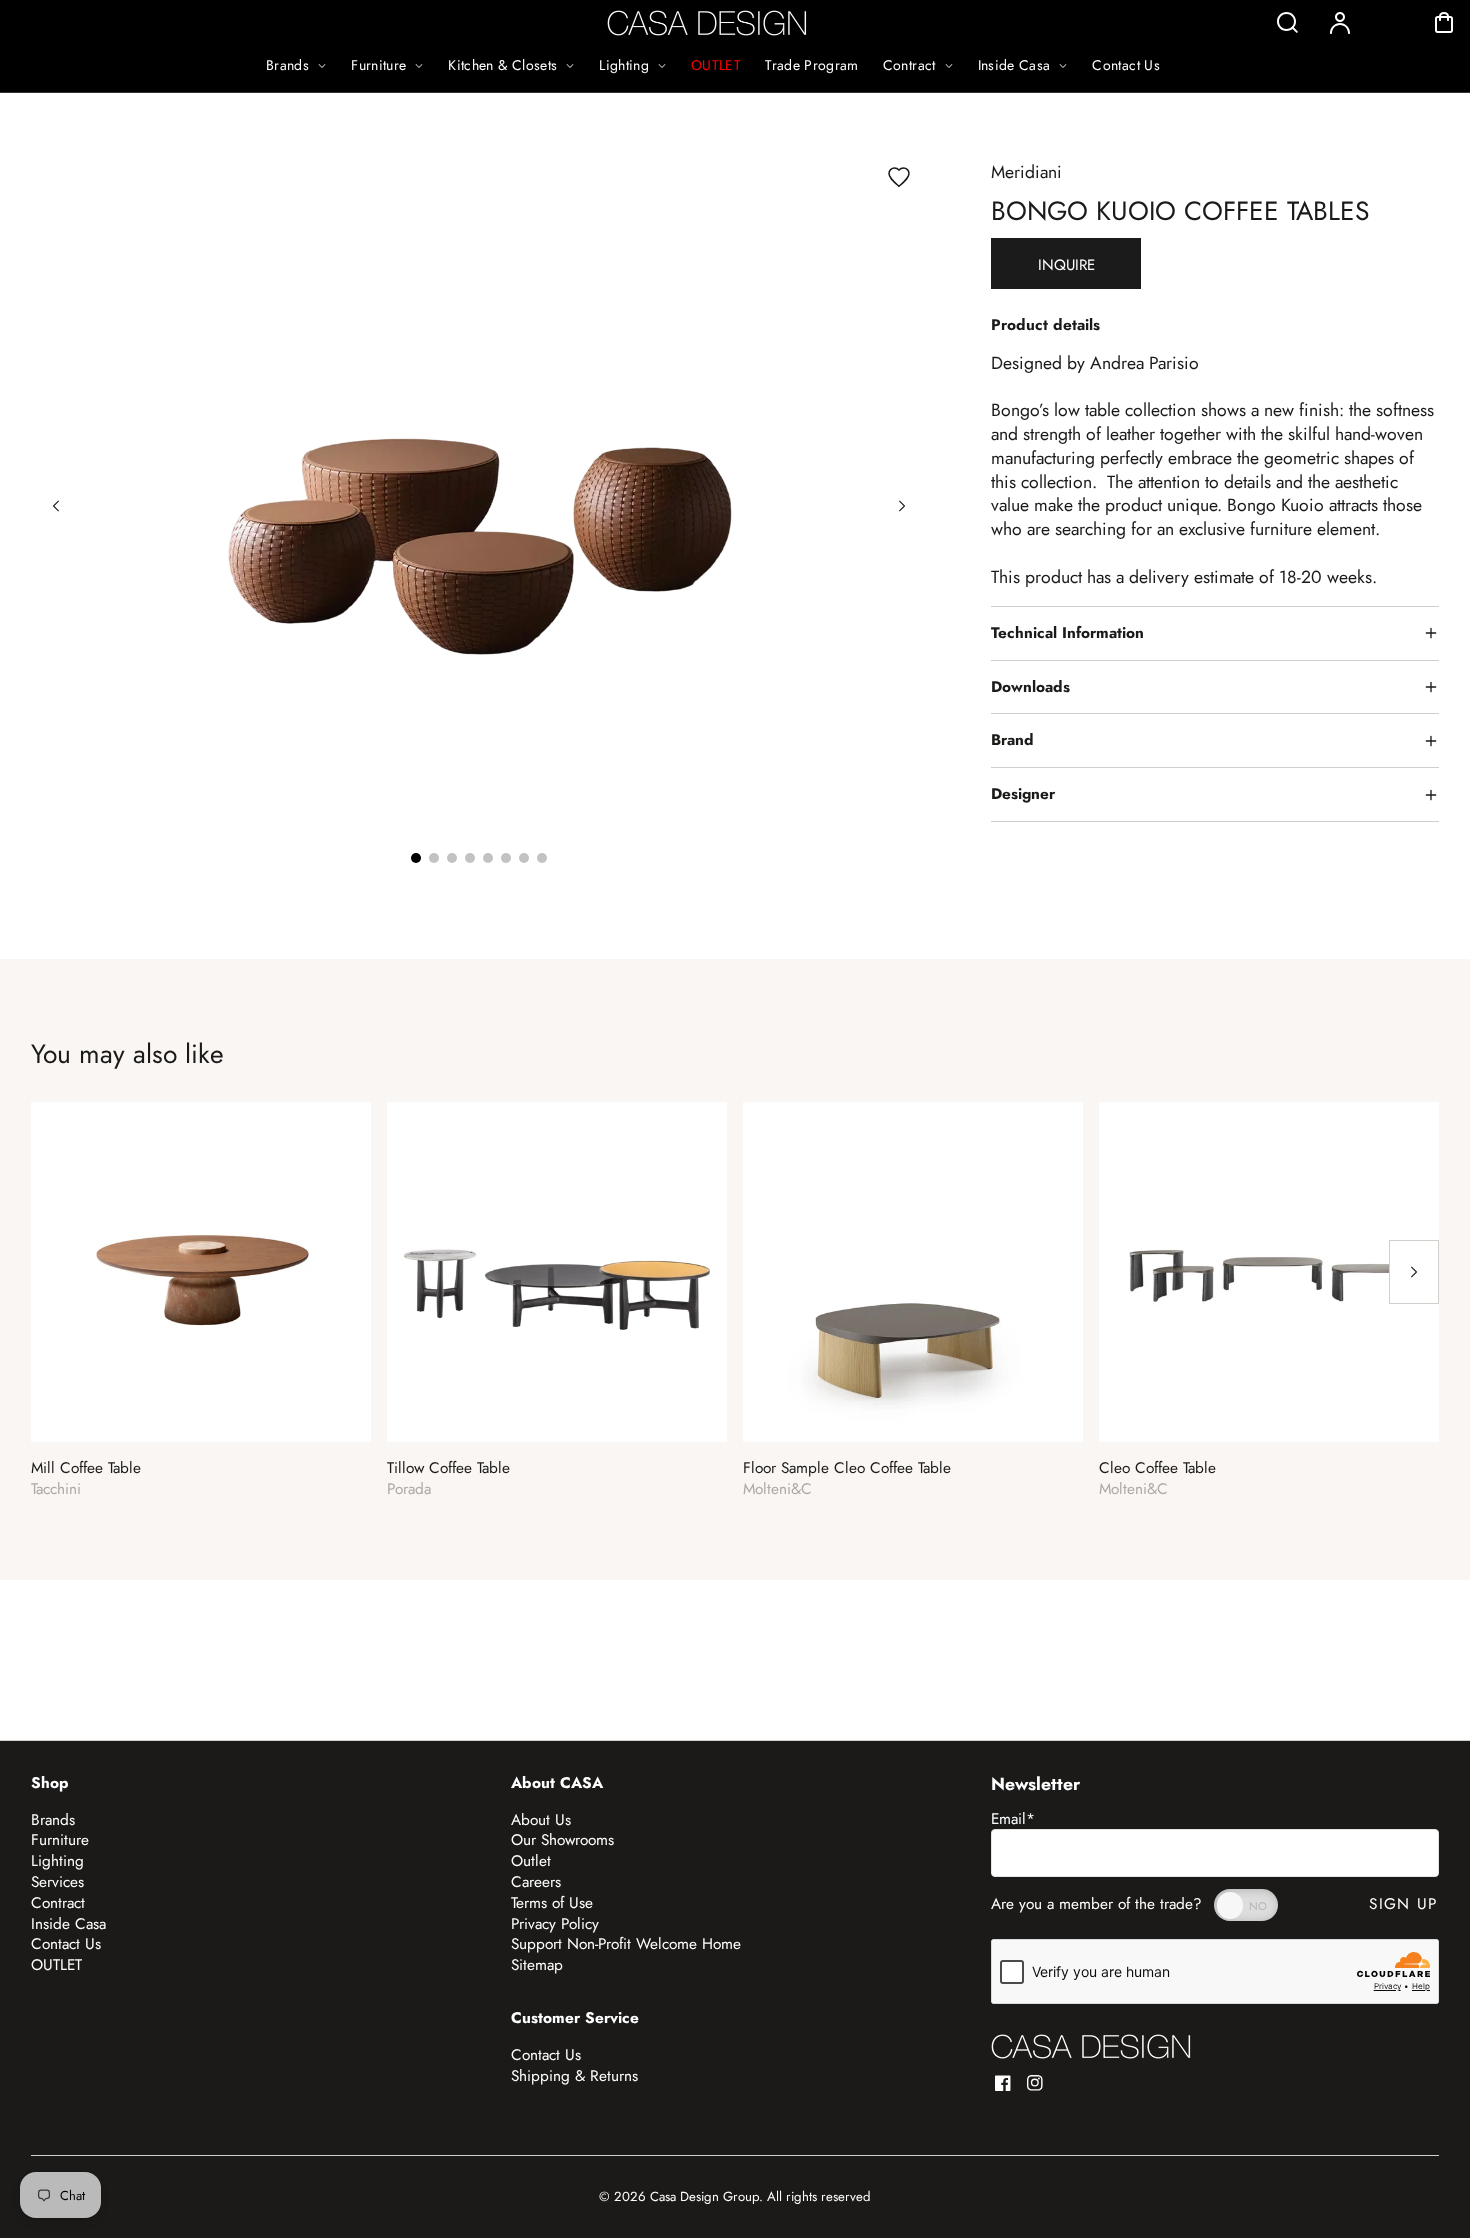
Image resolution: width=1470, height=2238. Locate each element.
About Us (541, 1820)
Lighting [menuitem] (624, 65)
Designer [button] (1023, 794)
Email (1013, 1819)
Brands (53, 1820)
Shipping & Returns (574, 2076)
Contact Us (66, 1944)
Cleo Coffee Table (1157, 1468)
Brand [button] (1012, 740)
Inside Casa (68, 1924)
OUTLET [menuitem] (716, 65)
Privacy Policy (555, 1924)
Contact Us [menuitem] (1126, 65)
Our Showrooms (562, 1840)
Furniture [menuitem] (378, 65)
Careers (536, 1882)
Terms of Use (552, 1903)
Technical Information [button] (1067, 633)
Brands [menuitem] (287, 65)
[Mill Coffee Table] (201, 1272)
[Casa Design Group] (1091, 2046)
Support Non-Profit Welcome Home (626, 1944)
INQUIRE (1066, 265)
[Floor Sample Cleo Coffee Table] (913, 1272)
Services (57, 1882)
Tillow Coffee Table (448, 1468)
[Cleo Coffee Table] (1269, 1272)
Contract (58, 1903)
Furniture (60, 1840)
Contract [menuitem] (909, 65)
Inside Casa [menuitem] (1014, 65)
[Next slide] (902, 506)
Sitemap (537, 1965)
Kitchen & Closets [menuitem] (502, 65)
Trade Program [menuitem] (812, 65)
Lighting (57, 1861)
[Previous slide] (56, 506)
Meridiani (1026, 172)
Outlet (531, 1861)
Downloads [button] (1030, 687)
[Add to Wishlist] (899, 177)
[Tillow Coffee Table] (557, 1272)
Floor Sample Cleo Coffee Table (847, 1468)
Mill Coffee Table (86, 1468)
